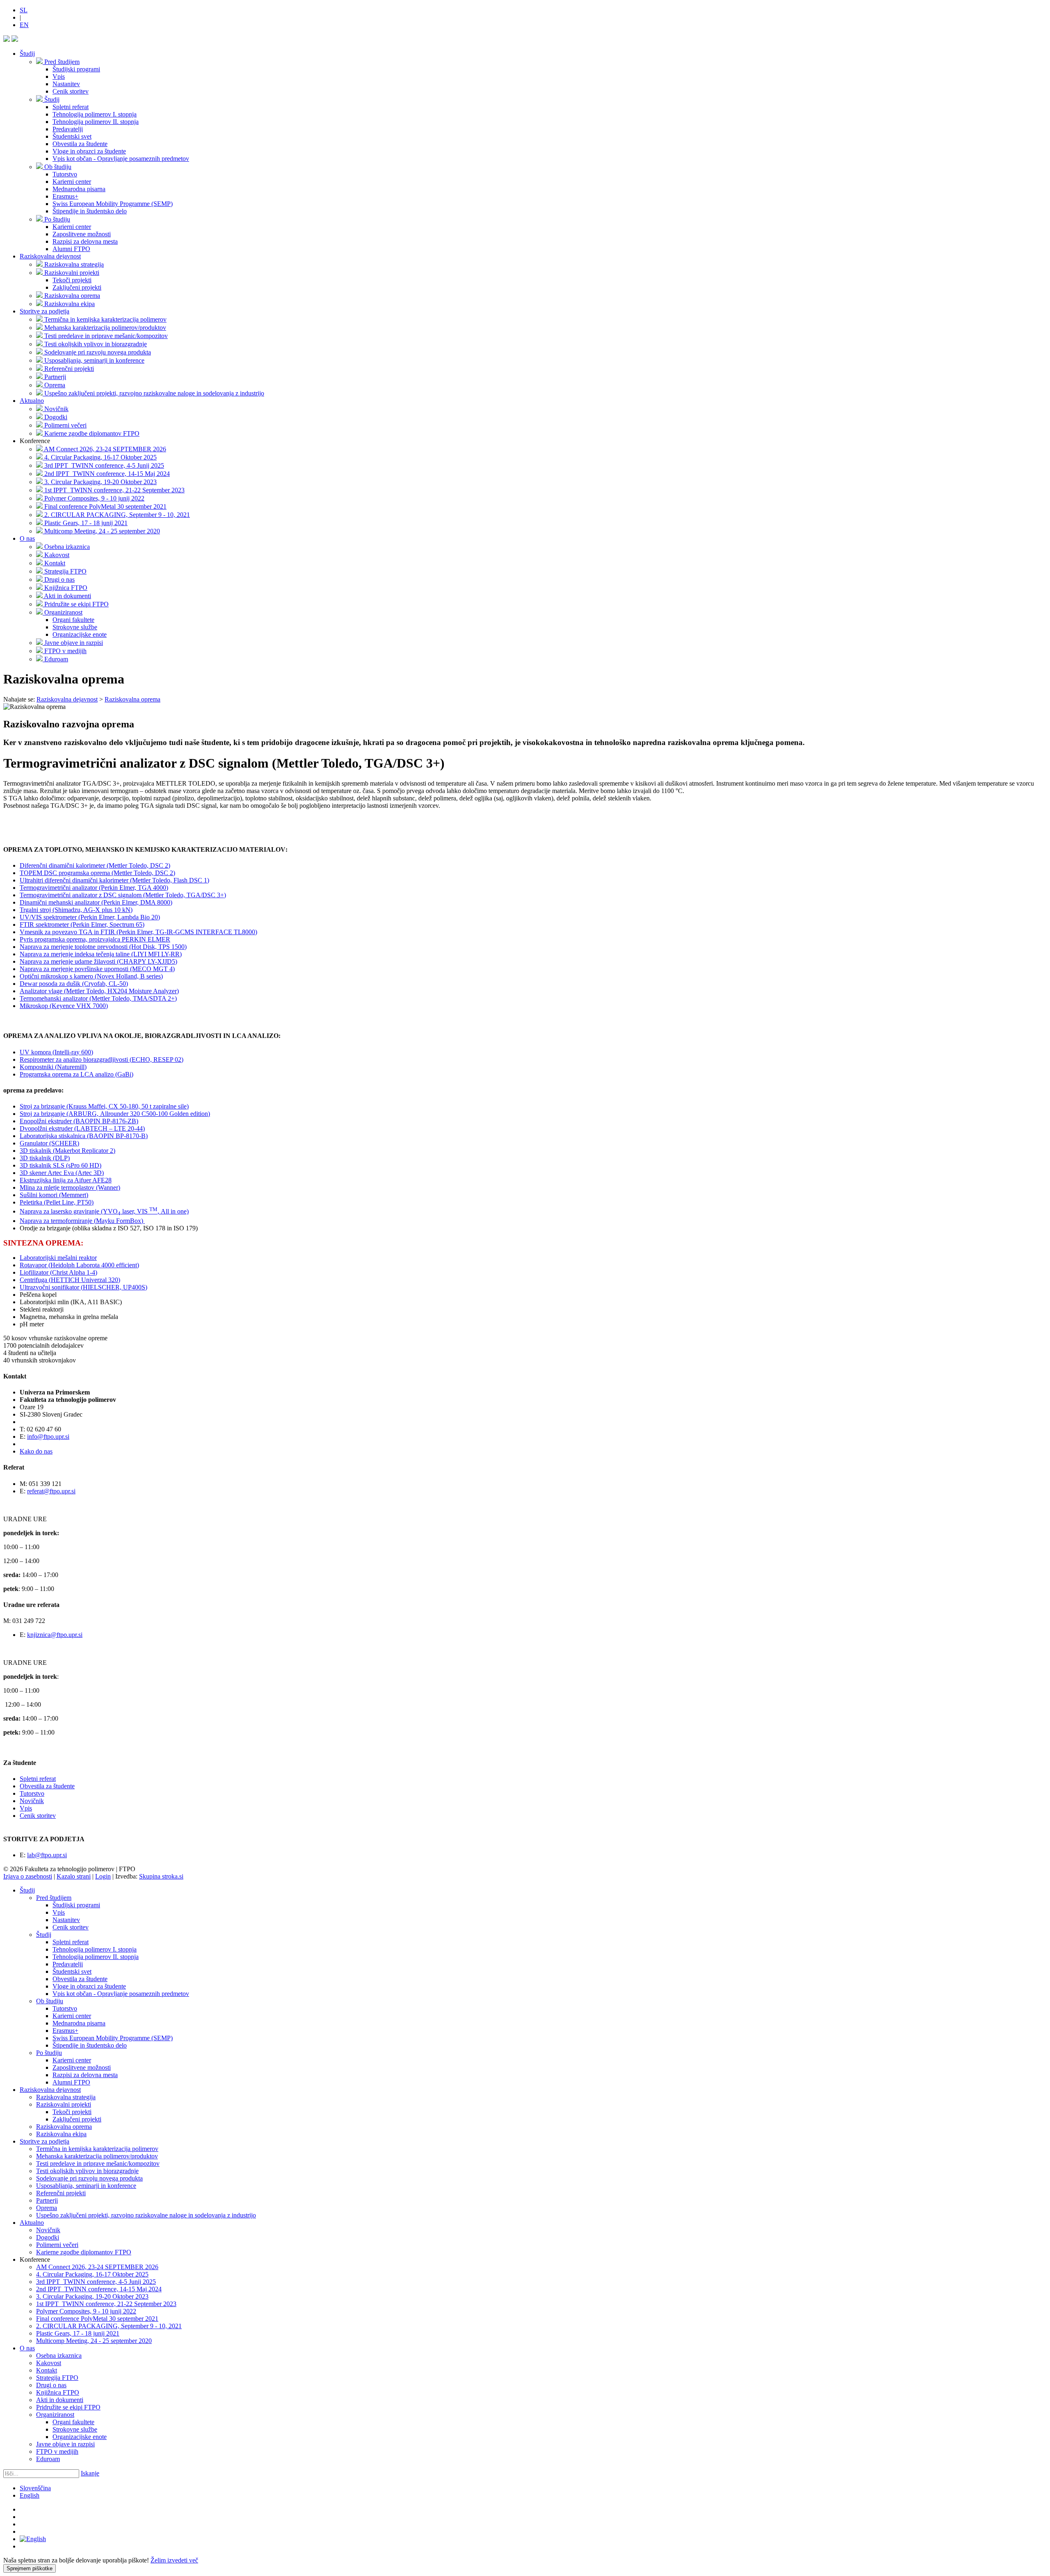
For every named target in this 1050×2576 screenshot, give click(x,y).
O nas (27, 538)
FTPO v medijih (57, 2451)
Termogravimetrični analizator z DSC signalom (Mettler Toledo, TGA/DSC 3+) (123, 895)
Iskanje (90, 2473)
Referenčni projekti (61, 2193)
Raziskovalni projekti (64, 2104)
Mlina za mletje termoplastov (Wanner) (70, 1187)
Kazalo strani (74, 1876)
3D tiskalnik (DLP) (45, 1158)
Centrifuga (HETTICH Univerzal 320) (70, 1280)
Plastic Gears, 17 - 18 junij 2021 (78, 2333)
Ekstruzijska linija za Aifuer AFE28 (66, 1180)
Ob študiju (50, 2001)
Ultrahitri (31, 880)
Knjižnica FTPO (58, 2392)
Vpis (26, 1808)
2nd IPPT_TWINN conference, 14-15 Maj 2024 (99, 2289)
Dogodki (48, 2237)
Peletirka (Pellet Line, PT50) (57, 1202)
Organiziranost (55, 2415)
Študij (27, 54)
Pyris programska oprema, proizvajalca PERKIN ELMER (95, 939)
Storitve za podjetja (45, 311)
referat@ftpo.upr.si (51, 1491)
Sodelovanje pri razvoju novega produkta (89, 2178)
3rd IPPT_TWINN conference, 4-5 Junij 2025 (96, 2282)
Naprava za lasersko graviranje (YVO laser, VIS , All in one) (104, 1211)
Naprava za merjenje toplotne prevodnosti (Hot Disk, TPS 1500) (103, 947)
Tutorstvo (32, 1793)
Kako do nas (36, 1451)
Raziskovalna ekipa (61, 2134)
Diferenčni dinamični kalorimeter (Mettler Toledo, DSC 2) (95, 865)
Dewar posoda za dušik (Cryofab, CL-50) (74, 984)
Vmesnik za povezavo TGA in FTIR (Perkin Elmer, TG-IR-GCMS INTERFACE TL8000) (138, 932)
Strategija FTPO (57, 2378)
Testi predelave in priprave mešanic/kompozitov (98, 2163)
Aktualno (32, 401)
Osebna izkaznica (59, 2355)
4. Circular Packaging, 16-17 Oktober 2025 (92, 2274)
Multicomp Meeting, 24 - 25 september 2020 (94, 2341)
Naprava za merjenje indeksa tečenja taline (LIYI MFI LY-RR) (101, 954)
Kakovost (49, 2363)
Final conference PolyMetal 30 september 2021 (97, 2319)
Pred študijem (54, 1898)
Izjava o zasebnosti (28, 1876)
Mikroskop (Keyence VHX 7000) (64, 1006)
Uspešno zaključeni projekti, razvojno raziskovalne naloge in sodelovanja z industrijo (146, 2215)
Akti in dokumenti (60, 2400)
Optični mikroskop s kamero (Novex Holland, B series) (91, 976)
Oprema (47, 2208)
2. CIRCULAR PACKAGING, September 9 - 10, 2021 (109, 2326)
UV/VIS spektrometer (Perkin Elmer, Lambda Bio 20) (90, 917)
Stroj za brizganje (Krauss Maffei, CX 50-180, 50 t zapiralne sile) (104, 1106)
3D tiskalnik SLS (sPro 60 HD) (60, 1165)
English (30, 2495)
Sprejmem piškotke (30, 2568)
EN (24, 25)
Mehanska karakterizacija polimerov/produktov (97, 2156)
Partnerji (47, 2200)
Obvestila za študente (47, 1786)
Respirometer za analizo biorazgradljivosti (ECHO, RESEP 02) (102, 1059)
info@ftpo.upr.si (48, 1437)
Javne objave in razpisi (65, 2444)
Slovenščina (35, 2488)
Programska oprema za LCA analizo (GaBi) (76, 1074)
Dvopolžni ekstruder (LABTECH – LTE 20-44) (82, 1128)
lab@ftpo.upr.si (47, 1855)
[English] (33, 2539)
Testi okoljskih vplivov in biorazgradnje (87, 2171)
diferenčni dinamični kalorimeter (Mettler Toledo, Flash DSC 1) (126, 880)
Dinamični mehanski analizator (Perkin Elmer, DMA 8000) (96, 902)
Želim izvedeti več (174, 2560)
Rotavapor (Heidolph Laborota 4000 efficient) (79, 1265)
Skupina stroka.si (161, 1876)
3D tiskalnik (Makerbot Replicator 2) (67, 1151)
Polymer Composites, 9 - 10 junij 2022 (86, 2311)
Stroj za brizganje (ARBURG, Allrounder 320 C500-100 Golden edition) (115, 1114)
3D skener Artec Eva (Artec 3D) (62, 1173)
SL (24, 10)
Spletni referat (38, 1779)
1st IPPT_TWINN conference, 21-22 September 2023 (106, 2304)
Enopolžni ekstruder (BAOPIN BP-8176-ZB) (79, 1121)
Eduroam (48, 2459)
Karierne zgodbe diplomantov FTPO (84, 2252)
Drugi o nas (51, 2385)
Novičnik (32, 1801)
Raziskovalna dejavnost (50, 256)
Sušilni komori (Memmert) (54, 1195)
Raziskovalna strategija (66, 2097)
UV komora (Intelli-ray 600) (56, 1052)
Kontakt (47, 2370)
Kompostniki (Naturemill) (53, 1067)
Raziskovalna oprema (64, 2127)
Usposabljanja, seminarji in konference (86, 2186)
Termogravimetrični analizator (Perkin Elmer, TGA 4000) (94, 888)
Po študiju (49, 2053)
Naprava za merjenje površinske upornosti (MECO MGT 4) (97, 969)
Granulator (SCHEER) (49, 1143)
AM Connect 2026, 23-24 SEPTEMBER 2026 (97, 2267)
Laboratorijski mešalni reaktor (58, 1258)
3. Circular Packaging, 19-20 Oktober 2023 (92, 2296)
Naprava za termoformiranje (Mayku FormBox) (82, 1221)
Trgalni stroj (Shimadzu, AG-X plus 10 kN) (76, 910)
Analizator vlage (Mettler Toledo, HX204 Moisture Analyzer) (99, 991)
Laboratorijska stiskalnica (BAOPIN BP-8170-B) (84, 1136)
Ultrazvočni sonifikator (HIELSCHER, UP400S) (83, 1287)
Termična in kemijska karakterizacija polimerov (97, 2149)
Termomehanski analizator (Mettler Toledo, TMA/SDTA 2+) (98, 998)
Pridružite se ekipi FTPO (68, 2407)
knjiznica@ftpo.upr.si (55, 1635)
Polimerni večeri (57, 2245)
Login (103, 1876)
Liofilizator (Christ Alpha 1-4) (58, 1272)
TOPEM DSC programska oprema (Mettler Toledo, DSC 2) (97, 873)
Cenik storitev (38, 1816)
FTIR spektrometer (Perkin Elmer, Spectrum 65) (82, 925)
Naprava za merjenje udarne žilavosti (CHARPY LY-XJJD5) (98, 961)
